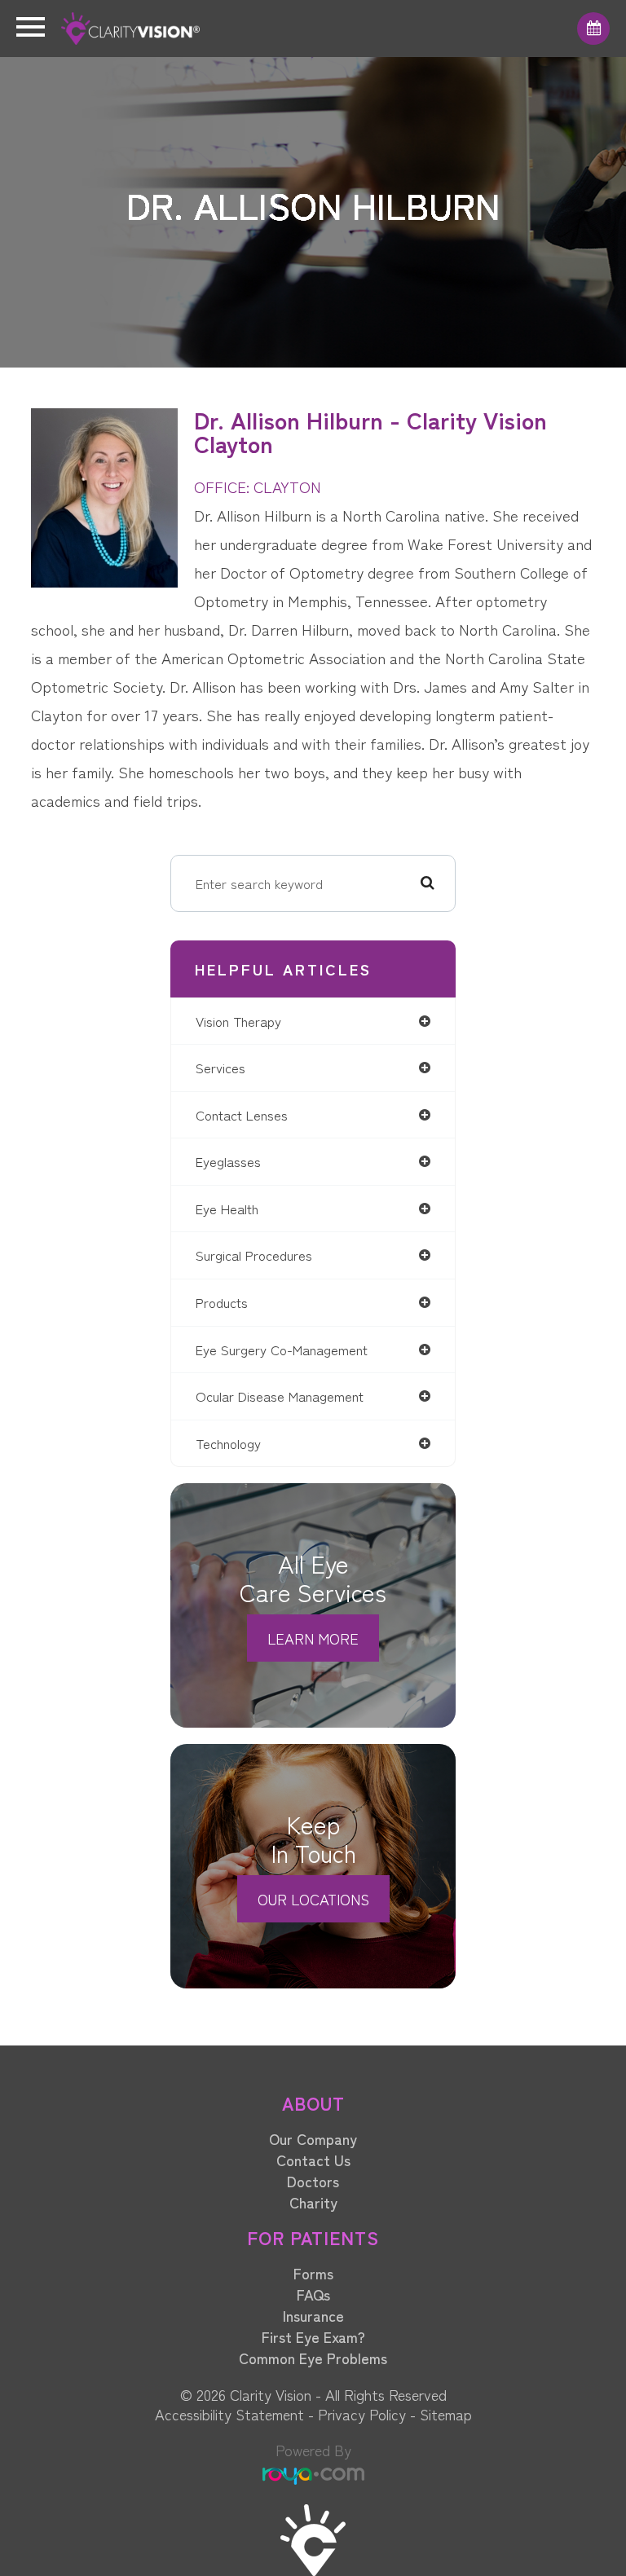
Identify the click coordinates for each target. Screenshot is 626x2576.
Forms (313, 2273)
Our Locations (313, 1899)
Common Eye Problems (313, 2358)
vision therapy (238, 1021)
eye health (227, 1209)
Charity (313, 2202)
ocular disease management (280, 1396)
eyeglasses (228, 1161)
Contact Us (313, 2160)
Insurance (313, 2315)
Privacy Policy (362, 2414)
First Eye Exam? (313, 2336)
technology (228, 1443)
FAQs (313, 2294)
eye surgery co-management (282, 1350)
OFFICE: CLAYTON (258, 486)
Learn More (313, 1638)
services (220, 1068)
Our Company (313, 2138)
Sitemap (446, 2414)
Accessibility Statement (229, 2414)
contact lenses (242, 1115)
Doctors (313, 2181)
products (222, 1302)
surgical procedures (254, 1255)
